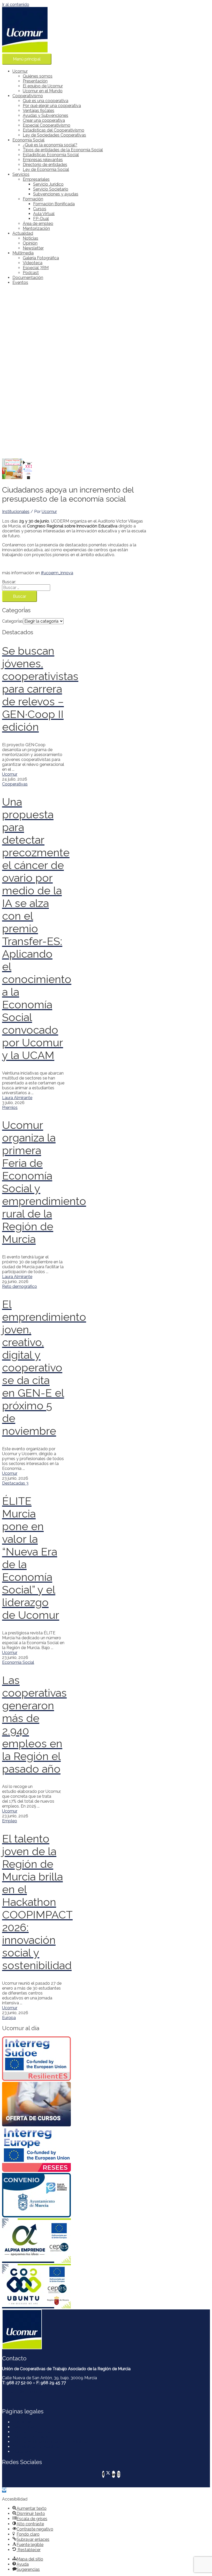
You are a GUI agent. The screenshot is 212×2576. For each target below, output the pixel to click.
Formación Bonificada (54, 204)
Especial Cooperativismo (47, 125)
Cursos (40, 209)
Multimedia (23, 253)
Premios (10, 1108)
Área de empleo (38, 224)
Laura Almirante (17, 1098)
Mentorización (36, 228)
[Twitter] (108, 2474)
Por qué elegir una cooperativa (52, 106)
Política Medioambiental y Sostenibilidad (51, 2442)
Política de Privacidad (33, 2432)
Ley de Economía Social (46, 169)
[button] (4, 2490)
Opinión (30, 243)
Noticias (31, 238)
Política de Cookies (31, 2437)
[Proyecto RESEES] (33, 2150)
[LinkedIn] (113, 2474)
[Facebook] (103, 2474)
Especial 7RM (36, 268)
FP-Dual (41, 219)
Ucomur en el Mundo (43, 91)
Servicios (21, 174)
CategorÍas (13, 621)
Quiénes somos (38, 76)
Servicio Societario (51, 189)
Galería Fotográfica (41, 258)
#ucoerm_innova (57, 573)
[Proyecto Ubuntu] (33, 2287)
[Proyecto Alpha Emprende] (33, 2241)
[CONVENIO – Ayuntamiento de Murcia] (33, 2196)
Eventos (20, 282)
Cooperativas (15, 784)
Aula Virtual (44, 214)
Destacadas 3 (15, 1483)
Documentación (28, 278)
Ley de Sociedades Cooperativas (54, 135)
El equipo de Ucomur (43, 86)
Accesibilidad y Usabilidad (37, 2447)
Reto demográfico (20, 1286)
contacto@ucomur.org (23, 2392)
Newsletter (33, 248)
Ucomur (20, 71)
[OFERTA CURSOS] (33, 2105)
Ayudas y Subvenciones (46, 115)
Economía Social (28, 140)
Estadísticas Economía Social (51, 155)
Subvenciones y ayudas (56, 194)
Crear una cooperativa (44, 120)
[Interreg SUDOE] (33, 2059)
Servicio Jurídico (48, 184)
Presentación (35, 81)
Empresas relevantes (43, 160)
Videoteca (33, 263)
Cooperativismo (28, 96)
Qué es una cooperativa (46, 101)
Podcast (31, 273)
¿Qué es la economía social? (50, 145)
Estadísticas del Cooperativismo (54, 130)
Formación (33, 199)
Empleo (10, 1821)
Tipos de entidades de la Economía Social (63, 150)
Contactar (22, 2422)
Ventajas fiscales (39, 111)
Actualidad (23, 233)
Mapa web (22, 2452)
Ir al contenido (16, 5)
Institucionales (16, 512)
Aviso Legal (24, 2427)
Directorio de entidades (45, 165)
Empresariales (36, 179)
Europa (9, 2018)
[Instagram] (119, 2474)
